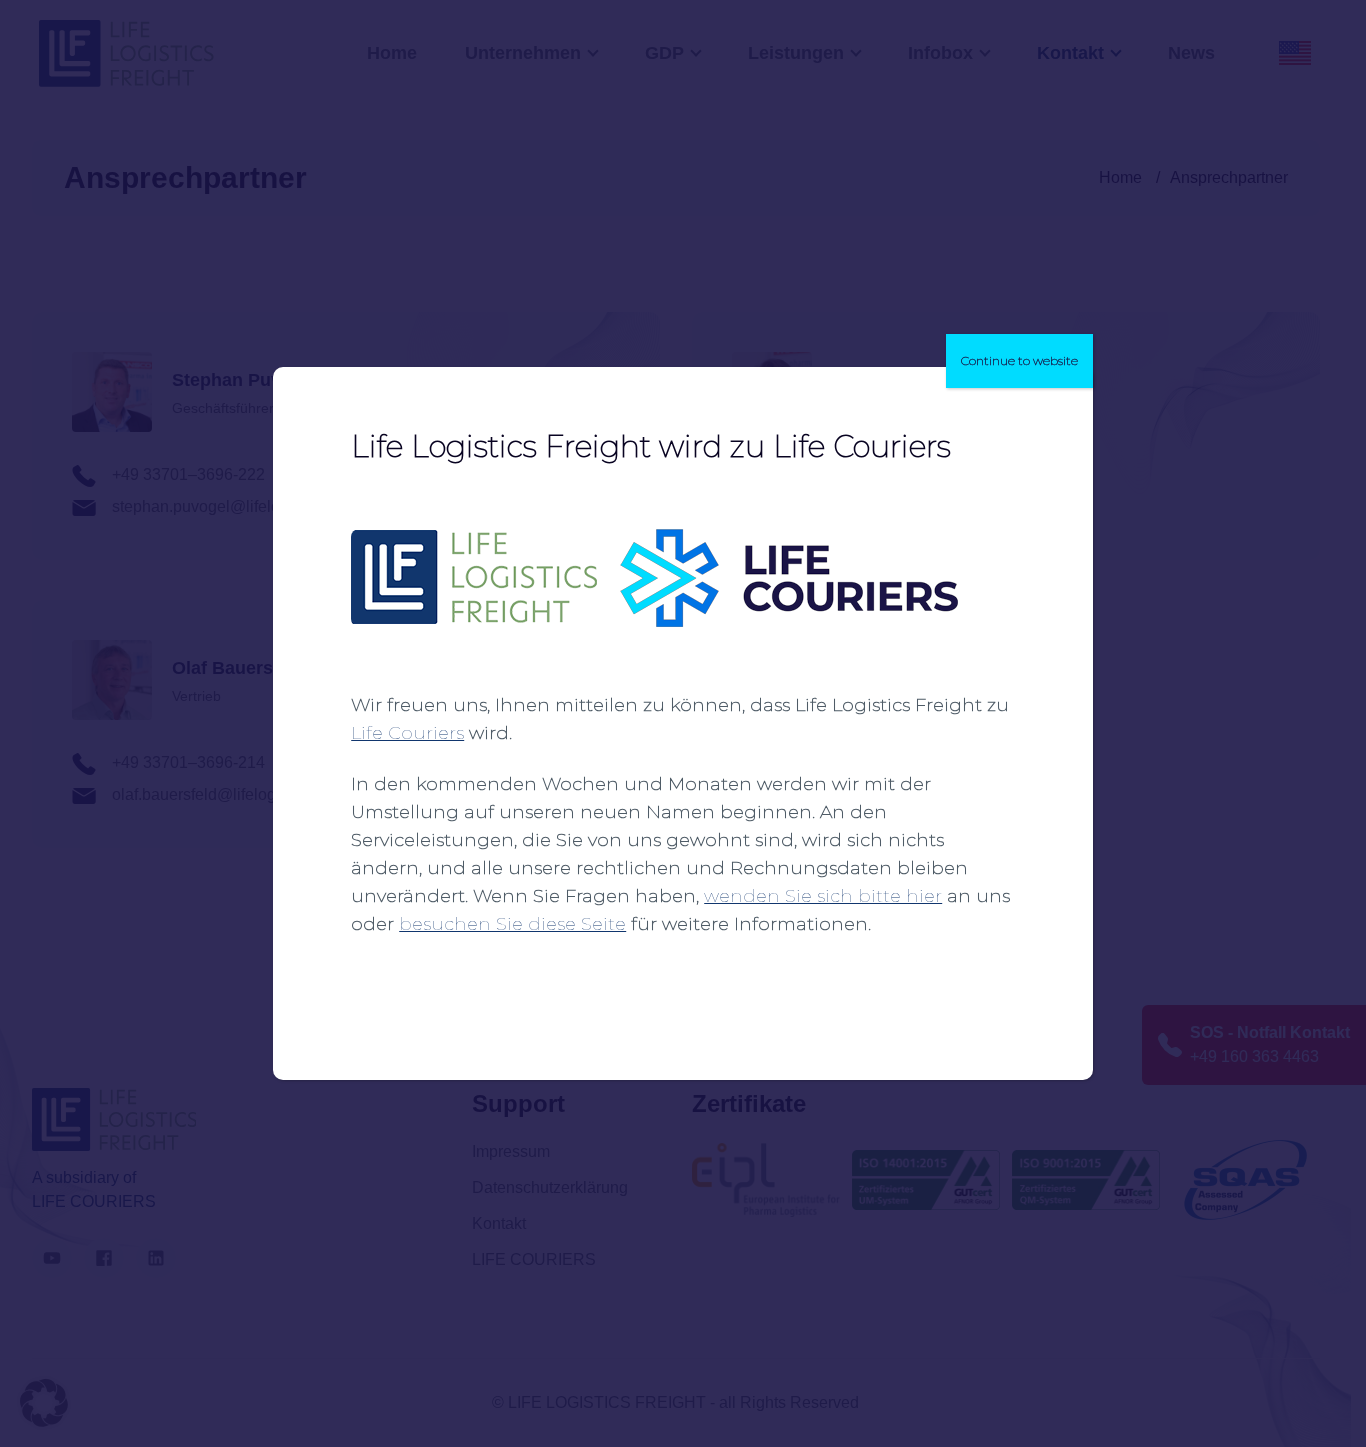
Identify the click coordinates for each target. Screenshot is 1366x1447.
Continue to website (1019, 360)
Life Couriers (407, 733)
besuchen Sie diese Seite (512, 924)
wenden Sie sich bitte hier (823, 896)
